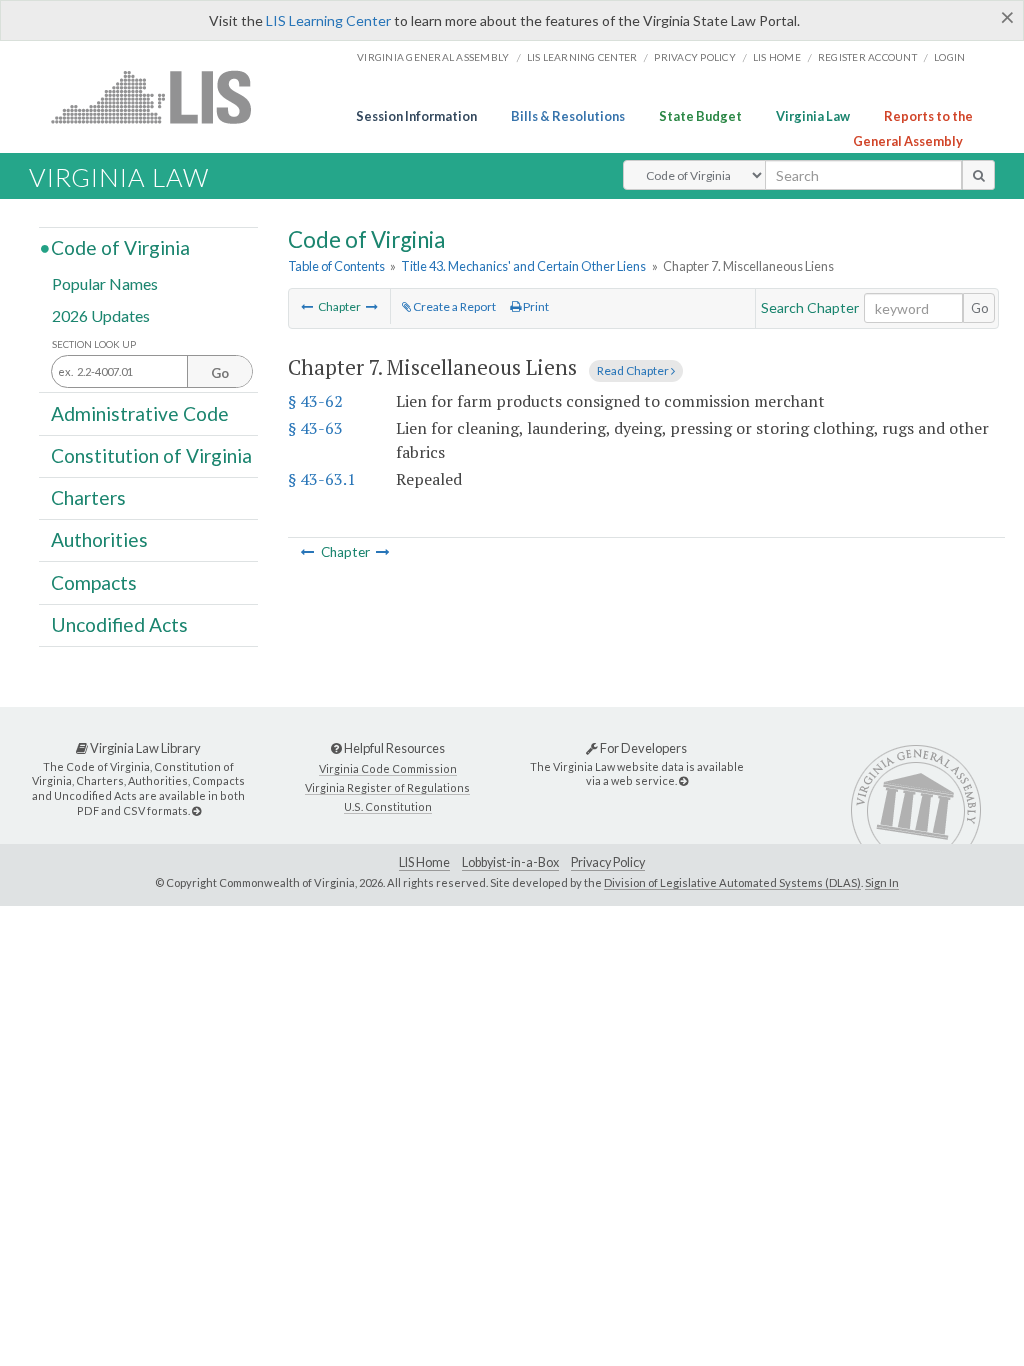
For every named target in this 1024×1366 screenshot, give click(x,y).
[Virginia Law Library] (196, 810)
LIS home (777, 57)
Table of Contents (336, 266)
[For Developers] (683, 780)
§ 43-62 (315, 401)
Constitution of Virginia (151, 455)
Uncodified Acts (119, 624)
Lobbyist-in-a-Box (510, 862)
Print (535, 306)
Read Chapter (634, 370)
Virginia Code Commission (388, 768)
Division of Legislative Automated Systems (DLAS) (732, 882)
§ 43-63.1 (322, 479)
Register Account (867, 57)
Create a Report (453, 306)
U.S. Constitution (388, 806)
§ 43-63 (315, 428)
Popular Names (105, 283)
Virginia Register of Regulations (387, 787)
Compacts (94, 581)
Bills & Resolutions (568, 116)
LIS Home (424, 862)
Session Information (416, 116)
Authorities (99, 539)
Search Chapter (810, 307)
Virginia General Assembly (433, 57)
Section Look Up (94, 344)
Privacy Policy (695, 57)
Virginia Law (813, 116)
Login (949, 57)
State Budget (700, 116)
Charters (88, 497)
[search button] (978, 175)
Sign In (882, 882)
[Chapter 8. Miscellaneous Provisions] (372, 306)
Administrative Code (140, 412)
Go (980, 308)
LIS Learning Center (328, 20)
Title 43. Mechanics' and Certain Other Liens (523, 266)
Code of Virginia (120, 247)
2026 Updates (101, 314)
